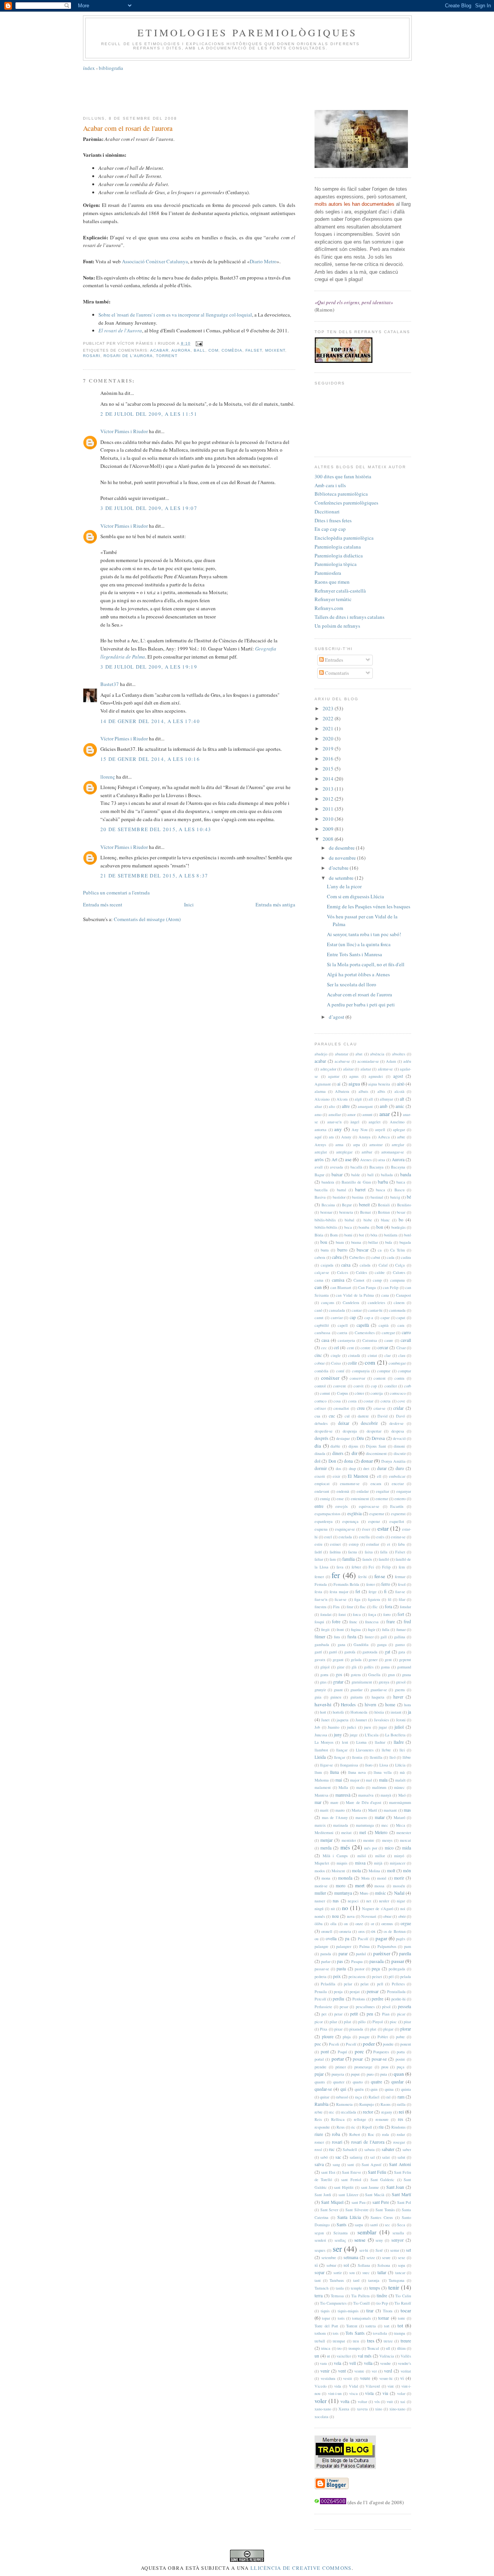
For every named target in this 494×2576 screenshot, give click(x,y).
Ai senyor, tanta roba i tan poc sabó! (364, 934)
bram (340, 1242)
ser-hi (364, 2250)
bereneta (346, 1212)
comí (340, 1371)
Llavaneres (365, 1750)
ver (374, 2371)
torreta (371, 2326)
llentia (357, 1757)
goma (385, 1667)
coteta (386, 1401)
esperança (350, 1521)
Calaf (383, 1265)
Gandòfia (361, 1645)
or (372, 1924)
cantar (357, 1310)
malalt (400, 1780)
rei (401, 2112)
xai (403, 2402)
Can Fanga (367, 1287)
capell (343, 1325)
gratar (338, 1682)
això (401, 1084)
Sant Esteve (352, 2172)
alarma (320, 1091)
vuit (390, 2402)
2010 (329, 819)
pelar (348, 1984)
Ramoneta (344, 2104)
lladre (399, 1742)
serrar (395, 2250)
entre (319, 1506)
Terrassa (337, 2296)
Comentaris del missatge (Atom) (147, 919)
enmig (325, 1499)
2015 (329, 769)
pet (324, 2014)
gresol (401, 1682)
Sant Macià (375, 2195)
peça (376, 1969)
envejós (342, 1506)
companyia (361, 1371)
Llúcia (400, 1765)
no (345, 1908)
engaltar (382, 1491)
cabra (337, 1257)
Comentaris (336, 673)
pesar (344, 2007)
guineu (336, 1697)
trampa (400, 2333)
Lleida (320, 1757)
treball (320, 2341)
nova (351, 1916)
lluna (334, 1772)
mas (407, 1810)
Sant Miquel (332, 2202)
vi (402, 2378)
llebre (386, 1750)
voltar (362, 2402)
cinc (318, 1355)
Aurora (181, 350)
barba (383, 1182)
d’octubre (339, 868)
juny (338, 1735)
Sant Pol (404, 2202)
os (373, 1931)
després (321, 1438)
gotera (356, 1675)
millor (380, 1856)
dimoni (399, 1446)
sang (336, 2164)
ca (380, 1250)
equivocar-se (369, 1506)
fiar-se (400, 1592)
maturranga (365, 1825)
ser (337, 2249)
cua (317, 1416)
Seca (401, 2225)
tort (387, 2326)
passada (376, 1961)
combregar (397, 1363)
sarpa (359, 2225)
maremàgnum (400, 1802)
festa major (339, 1592)
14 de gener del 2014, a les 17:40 (150, 721)
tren (356, 2341)
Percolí (320, 1999)
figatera (374, 1599)
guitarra (357, 1697)
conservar (357, 1378)
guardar (356, 1690)
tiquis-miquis (348, 2311)
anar (385, 1114)
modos (320, 1871)
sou (352, 2273)
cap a (369, 1318)
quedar (398, 2082)
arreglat (321, 1152)
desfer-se (397, 1423)
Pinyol (378, 2022)
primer (341, 2067)
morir (399, 1878)
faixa (369, 1552)
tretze (388, 2341)
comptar (404, 1371)
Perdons (359, 1999)
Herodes (348, 1705)
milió (362, 1856)
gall (384, 1637)
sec (387, 2225)
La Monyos (324, 1742)
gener (373, 1660)
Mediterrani (324, 1832)
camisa (338, 1280)
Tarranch (321, 2288)
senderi (320, 2240)
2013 (329, 789)
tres (371, 2341)
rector (368, 2112)
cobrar (320, 1363)
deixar (344, 1423)
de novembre (343, 858)
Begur (347, 1205)
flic (375, 1607)
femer (319, 1577)
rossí (318, 2149)
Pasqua (357, 1961)
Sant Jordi (323, 2195)
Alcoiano (322, 1099)
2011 (329, 809)
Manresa (321, 1795)
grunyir (320, 1690)
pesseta (404, 2006)
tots (336, 2333)
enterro (400, 1499)
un (317, 2356)
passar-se (322, 1969)
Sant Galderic (382, 2180)
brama (356, 1242)
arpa (357, 1145)
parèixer (382, 1953)
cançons (328, 1302)
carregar (388, 1333)
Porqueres (381, 2052)
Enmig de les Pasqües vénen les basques (369, 906)
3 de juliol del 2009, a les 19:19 (149, 667)
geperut (405, 1660)
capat (401, 1318)
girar (341, 1667)
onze (359, 1924)
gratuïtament (362, 1682)
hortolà (338, 1712)
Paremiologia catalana (338, 547)
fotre (336, 1622)
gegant (338, 1660)
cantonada (397, 1310)
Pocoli (334, 2044)
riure (319, 2134)
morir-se (321, 1886)
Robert (355, 2134)
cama (319, 1280)
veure (365, 2378)
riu (381, 2127)
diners (338, 1453)
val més (365, 2356)
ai (339, 1084)
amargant (365, 1106)
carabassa (322, 1333)
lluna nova (357, 1772)
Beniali (384, 1205)
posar (358, 2059)
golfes (369, 1667)
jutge (354, 1735)
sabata (370, 2149)
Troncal (373, 2348)
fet (358, 1591)
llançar (342, 1750)
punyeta (338, 2074)
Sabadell (350, 2149)
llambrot (321, 1750)
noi (403, 1909)
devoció (399, 1438)
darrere (363, 1416)
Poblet (383, 2037)
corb (408, 1386)
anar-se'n (334, 1122)
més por (370, 1848)
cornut (325, 1393)
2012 (329, 799)
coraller (391, 1386)
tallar (382, 2272)
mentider (349, 1840)
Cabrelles (357, 1257)
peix (337, 1976)
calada (365, 1265)
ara (331, 1137)
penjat (355, 1992)
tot (400, 2325)
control (320, 1386)
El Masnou (358, 1476)
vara (323, 2363)
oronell (327, 1931)
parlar (326, 1961)
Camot (359, 1280)
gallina (400, 1637)
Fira (336, 1607)
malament (323, 1787)
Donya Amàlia (393, 1461)
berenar (326, 1212)
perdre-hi (398, 1999)
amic (400, 1106)
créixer (320, 1408)
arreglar (398, 1145)
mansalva (366, 1795)
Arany (346, 1137)
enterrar (382, 1499)
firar (350, 1607)
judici (352, 1727)
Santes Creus (382, 2217)
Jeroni (401, 1720)
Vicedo (321, 2386)
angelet (375, 1122)
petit (354, 2014)
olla (333, 1924)
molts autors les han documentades (354, 204)
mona (326, 1878)
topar (326, 2318)
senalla (398, 2233)
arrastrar (376, 1145)
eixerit (320, 1476)
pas (340, 1961)
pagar (381, 1938)
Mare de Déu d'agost (364, 1802)
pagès (401, 1939)
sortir (338, 2273)
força (372, 1614)
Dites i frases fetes (333, 520)
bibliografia (111, 68)
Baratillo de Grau (356, 1182)
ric (353, 2127)
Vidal (354, 2386)
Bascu (399, 1190)
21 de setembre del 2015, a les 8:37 (154, 876)
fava (340, 1567)
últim (401, 2348)
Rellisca (338, 2119)
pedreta (321, 1976)
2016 (329, 759)
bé (409, 1197)
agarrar (334, 1076)
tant (318, 2280)
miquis (342, 1863)
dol (317, 1461)
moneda (345, 1878)
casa (325, 1340)
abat (359, 1054)
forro (387, 1614)
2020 (329, 738)
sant (351, 2164)
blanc (385, 1220)
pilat (348, 2022)
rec (332, 2112)
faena (353, 1552)
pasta (341, 1969)
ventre (359, 2371)
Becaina (328, 1205)
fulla (386, 1629)
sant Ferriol (351, 2180)
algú (358, 1099)
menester (404, 1832)
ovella (331, 1938)
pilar (333, 2022)
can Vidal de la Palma (355, 1295)
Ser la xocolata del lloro (352, 984)
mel (363, 1832)
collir (352, 1363)
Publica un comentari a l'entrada (116, 893)
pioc (393, 2022)
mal (369, 1780)
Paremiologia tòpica (336, 564)
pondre (388, 2044)
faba (401, 1544)
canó (318, 1310)
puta (384, 2074)
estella (364, 1537)
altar (318, 1106)
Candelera (351, 1302)
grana (407, 1675)
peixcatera (357, 1976)
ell (379, 1476)
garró (333, 1652)
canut (319, 1318)
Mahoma (322, 1780)
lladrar (380, 1742)
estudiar (373, 1544)
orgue (406, 1923)
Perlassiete (323, 2007)
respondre (322, 2127)
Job (317, 1727)
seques (320, 2250)
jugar (383, 1727)
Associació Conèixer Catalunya (155, 261)
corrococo (398, 1393)
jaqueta (343, 1720)
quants (320, 2082)
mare (334, 1802)
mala (383, 1780)
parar (343, 1954)
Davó (400, 1416)
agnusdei (376, 1076)
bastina (358, 1197)
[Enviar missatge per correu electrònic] (198, 343)
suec (366, 2273)
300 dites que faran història (343, 476)
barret (360, 1190)
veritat (406, 2371)
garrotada (370, 1652)
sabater (388, 2149)
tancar (400, 2273)
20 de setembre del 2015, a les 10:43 (156, 829)
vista (369, 2393)
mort (360, 1885)
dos (338, 1468)
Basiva (320, 1197)
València (387, 2356)
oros (361, 1931)
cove (401, 1401)
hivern (370, 1705)
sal (372, 2157)
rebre (319, 2112)
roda (386, 2134)
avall (319, 1167)
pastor (360, 1969)
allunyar (386, 1099)
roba (336, 2134)
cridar (398, 1408)
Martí (373, 1810)
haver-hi (323, 1704)
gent (388, 1660)
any (338, 1129)
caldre (380, 1272)
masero (361, 1817)
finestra (321, 1607)
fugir (371, 1629)
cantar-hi (375, 1310)
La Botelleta (395, 1735)
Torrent (167, 356)
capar (385, 1318)
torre (402, 2318)
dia (318, 1446)
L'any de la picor (344, 886)
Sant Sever (329, 2210)
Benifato (404, 1205)
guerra (400, 1690)
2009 (329, 829)
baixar (337, 1175)
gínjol (325, 1667)
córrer (359, 1393)
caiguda (327, 1265)
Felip (386, 1567)
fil (390, 1599)
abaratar (342, 1054)
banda (406, 1175)
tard (356, 2280)
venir (325, 2371)
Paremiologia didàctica (339, 556)
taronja (374, 2280)
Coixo (336, 1363)
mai (339, 1780)
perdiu (338, 1999)
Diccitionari (327, 511)
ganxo (400, 1645)
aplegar (399, 1130)
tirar (370, 2311)
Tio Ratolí (403, 2303)
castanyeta (346, 1340)
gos (339, 1674)
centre (365, 1348)
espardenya (324, 1521)
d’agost (337, 1017)
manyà (386, 1795)
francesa (372, 1622)
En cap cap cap (330, 529)
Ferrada (321, 1584)
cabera (320, 1257)
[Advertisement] (247, 90)
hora (408, 1705)
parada (326, 1954)
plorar (406, 2029)
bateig (395, 1197)
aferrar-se (385, 1069)
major (355, 1780)
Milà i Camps (335, 1856)
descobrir (369, 1423)
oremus (387, 1924)
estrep (354, 1544)
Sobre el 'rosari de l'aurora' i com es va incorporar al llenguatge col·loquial (175, 315)
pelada (406, 1976)
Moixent (275, 350)
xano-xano (323, 2409)
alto (332, 1106)
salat (386, 2157)
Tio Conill (361, 2303)
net (369, 1901)
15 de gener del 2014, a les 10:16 (150, 759)
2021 (329, 728)
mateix (320, 1825)
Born (334, 1235)
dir (354, 1453)
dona (348, 1461)
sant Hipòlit (344, 2187)
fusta (352, 1637)
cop (374, 1386)
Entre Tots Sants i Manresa (354, 954)
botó (408, 1235)
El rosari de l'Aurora (120, 330)
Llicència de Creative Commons (301, 2568)
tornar (384, 2318)
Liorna (361, 1742)
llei (402, 1750)
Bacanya (376, 1167)
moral (382, 1878)
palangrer (344, 1946)
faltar (319, 1559)
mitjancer (398, 1863)
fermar (400, 1577)
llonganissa (349, 1765)
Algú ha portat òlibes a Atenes (358, 974)
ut (328, 2356)
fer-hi (362, 1577)
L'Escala (372, 1735)
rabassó (342, 2097)
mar (318, 1802)
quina (389, 2089)
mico (389, 1848)
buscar (363, 1250)
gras (323, 1682)
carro (406, 1332)
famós (367, 1559)
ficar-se (341, 1599)
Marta (356, 1810)
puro (370, 2074)
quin (374, 2089)
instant (396, 1712)
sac (338, 2157)
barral (342, 1190)
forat (342, 1614)
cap (353, 1317)
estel (328, 1537)
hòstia (379, 1712)
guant (338, 1690)
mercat (405, 1840)
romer (319, 2142)
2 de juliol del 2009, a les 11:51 (149, 414)
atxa (382, 1160)
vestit (348, 2378)
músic (381, 1893)
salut (401, 2157)
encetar (398, 1484)
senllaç (340, 2240)
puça (401, 2067)
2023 (329, 708)
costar (368, 1401)
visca (354, 2393)
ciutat (372, 1355)
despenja (350, 1431)
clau (402, 1355)
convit (359, 1386)
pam (408, 1946)
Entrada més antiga (275, 904)
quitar (325, 2097)
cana (385, 1295)
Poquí (342, 2052)
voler (321, 2401)
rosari (92, 356)
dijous (353, 1446)
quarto (358, 2082)
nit (333, 1909)
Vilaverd (373, 2386)
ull (388, 2348)
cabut (376, 1257)
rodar (401, 2134)
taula (340, 2288)
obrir (402, 1916)
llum (318, 1772)
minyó (399, 1856)
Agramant (323, 1084)
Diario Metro (263, 261)
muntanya (343, 1893)
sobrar (331, 2265)
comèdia (232, 350)
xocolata (321, 2417)
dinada (320, 1453)
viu (385, 2393)
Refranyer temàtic (333, 599)
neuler (384, 1901)
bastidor (339, 1197)
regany (387, 2112)
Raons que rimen (332, 582)
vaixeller (344, 2356)
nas (336, 1901)
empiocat (322, 1484)
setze (371, 2258)
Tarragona (397, 2280)
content (380, 1378)
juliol (399, 1727)
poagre (364, 2037)
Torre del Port (326, 2326)
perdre (377, 1999)
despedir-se (324, 1431)
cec (324, 1348)
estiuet (335, 1544)
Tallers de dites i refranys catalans (349, 617)
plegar (388, 2029)
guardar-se (379, 1690)
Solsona (384, 2265)
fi (385, 1591)
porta (401, 2052)
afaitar (348, 1069)
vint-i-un (335, 2393)
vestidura (328, 2378)
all (371, 1099)
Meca (401, 1825)
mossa (379, 1886)
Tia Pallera (360, 2296)
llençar (339, 1757)
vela (338, 2363)
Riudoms (398, 2127)
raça (359, 2097)
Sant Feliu (377, 2172)
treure (406, 2341)
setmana (351, 2257)
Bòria (319, 1235)
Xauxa (344, 2409)
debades (321, 1423)
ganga (382, 1645)
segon (319, 2233)
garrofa (350, 1652)
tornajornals (361, 2318)
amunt (367, 1114)
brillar (373, 1242)
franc (353, 1622)
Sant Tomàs (385, 2210)
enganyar (404, 1491)
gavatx (320, 1660)
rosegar (399, 2142)
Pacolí (363, 1939)
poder (369, 2044)
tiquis (325, 2311)
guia (318, 1697)
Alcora (342, 1099)
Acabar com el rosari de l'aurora (128, 128)
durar (382, 1468)
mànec (399, 1787)
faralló (384, 1559)
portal (319, 2059)
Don (332, 1461)
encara (376, 1484)
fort (401, 1614)
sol (346, 2265)
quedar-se (323, 2089)
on (346, 1924)
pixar (338, 2029)
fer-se (380, 1576)
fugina (356, 1629)
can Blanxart (341, 1287)
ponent (406, 2044)
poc (318, 2044)
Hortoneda (359, 1712)
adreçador (328, 1069)
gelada (356, 1660)
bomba (364, 1227)
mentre (369, 1840)
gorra (324, 1675)
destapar (343, 1438)
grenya (384, 1682)
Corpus (343, 1393)
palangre (321, 1946)
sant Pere (381, 2202)
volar (401, 2393)
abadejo (321, 1054)
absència (377, 1054)
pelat (365, 1984)
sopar (320, 2272)
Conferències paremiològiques (346, 503)
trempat (339, 2341)
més (345, 1847)
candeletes (376, 1302)
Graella (374, 1675)
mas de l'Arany (335, 1817)
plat (373, 2029)
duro (400, 1468)
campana (398, 1280)
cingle (336, 1355)
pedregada (397, 1969)
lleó (392, 1757)
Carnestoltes (365, 1333)
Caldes (361, 1272)
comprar (384, 1371)
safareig (356, 2157)
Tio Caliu (403, 2296)
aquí (318, 1137)
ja (409, 1712)
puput (355, 2074)
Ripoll (367, 2127)
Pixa (324, 2029)
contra (399, 1378)
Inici (189, 904)
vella (368, 2363)
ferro (386, 1584)
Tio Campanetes (333, 2303)
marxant (390, 1810)
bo (401, 1220)
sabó (324, 2157)
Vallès (406, 2356)
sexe (402, 2258)
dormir (321, 1468)
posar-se (379, 2059)
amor (351, 1114)
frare (391, 1622)
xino (379, 2409)
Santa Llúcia (349, 2217)
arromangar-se (393, 1152)
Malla (343, 1787)
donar (367, 1461)
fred (407, 1622)
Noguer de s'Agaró (378, 1909)
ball (200, 350)
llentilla (376, 1757)
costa (352, 1401)
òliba (319, 1924)
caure (389, 1340)
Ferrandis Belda (346, 1584)
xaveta (362, 2409)
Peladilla (328, 1984)
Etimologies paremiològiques (247, 32)
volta (345, 2401)
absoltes (399, 1054)
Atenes (366, 1160)
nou (335, 1916)
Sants (342, 2225)
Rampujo (367, 2104)
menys (387, 1840)
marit (324, 1810)
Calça (400, 1265)
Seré (379, 2250)
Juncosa (321, 1735)
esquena (321, 1529)
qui (343, 2089)
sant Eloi (328, 2172)
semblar (367, 2232)
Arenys (320, 1145)
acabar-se (342, 1061)
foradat (326, 1614)
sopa (402, 2265)
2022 (329, 718)
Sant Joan (395, 2187)
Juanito (333, 1727)
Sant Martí (401, 2194)
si (316, 2265)
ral (388, 2097)
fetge (373, 1592)
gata (402, 1652)
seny (379, 2240)
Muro (364, 1893)
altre (346, 1106)
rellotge (360, 2119)
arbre (401, 1137)
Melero (381, 1832)
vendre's (404, 2363)
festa (318, 1592)
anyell (380, 1130)
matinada (341, 1825)
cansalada (337, 1310)
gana (342, 1645)
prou (385, 2067)
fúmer (320, 1637)
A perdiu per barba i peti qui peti (361, 1004)
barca (401, 1182)
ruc (332, 2149)
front (340, 1629)
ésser (366, 1529)
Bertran (384, 1212)
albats (363, 1091)
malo (360, 1787)
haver (398, 1697)
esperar (374, 1521)
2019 (329, 749)
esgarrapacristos (327, 1514)
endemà (343, 1491)
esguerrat (398, 1514)
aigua (354, 1084)
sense (360, 2240)
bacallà (356, 1167)
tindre (382, 2296)
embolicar (397, 1476)
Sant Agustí (371, 2164)
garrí (318, 1652)
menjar (327, 1840)
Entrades (333, 660)
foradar (405, 1607)
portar (338, 2059)
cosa (337, 1401)
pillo (362, 2022)
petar (338, 2014)
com (213, 350)
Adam (391, 1061)
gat (387, 1652)
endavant (322, 1491)
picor (319, 2022)
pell (380, 1984)
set (409, 2250)
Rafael (374, 2097)
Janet (325, 1720)
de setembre (342, 878)
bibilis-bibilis (325, 1220)
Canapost (403, 1295)
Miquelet (322, 1863)
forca (357, 1614)
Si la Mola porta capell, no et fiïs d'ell (366, 964)
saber (407, 2149)
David (382, 1416)
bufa (389, 1242)
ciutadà (354, 1355)
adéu (407, 1061)
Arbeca (384, 1137)
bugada (405, 1242)
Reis (318, 2119)
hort (323, 1712)
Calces (343, 1272)
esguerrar (377, 1514)
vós (377, 2402)
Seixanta (341, 2233)
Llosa (384, 1765)
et (389, 1544)
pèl (391, 1976)
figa (357, 1599)
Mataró (399, 1817)
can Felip (391, 1287)
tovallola (380, 2333)
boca (348, 1227)
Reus (341, 2127)
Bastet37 (110, 684)
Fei (371, 1567)
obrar (387, 1916)
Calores (399, 1272)
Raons (386, 2104)
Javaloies (381, 1720)
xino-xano (397, 2409)
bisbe (368, 1220)
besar (401, 1212)
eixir (336, 1476)
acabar (159, 350)
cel (336, 1347)
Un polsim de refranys (337, 626)
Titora (388, 2311)
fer (336, 1575)
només (320, 1916)
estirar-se (398, 1537)
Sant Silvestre (357, 2210)
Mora (365, 1878)
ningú (319, 1909)
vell (353, 2363)
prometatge (363, 2067)
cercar (383, 1347)
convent (339, 1386)
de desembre (342, 848)
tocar (406, 2310)
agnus (354, 1076)
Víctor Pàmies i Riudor (124, 431)
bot (361, 1235)
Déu (360, 1438)
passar (398, 1961)
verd (388, 2371)
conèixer (330, 1378)
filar (402, 1599)
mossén (399, 1886)
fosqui (319, 1622)
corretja (377, 1393)
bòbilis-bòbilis (326, 1227)
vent (342, 2371)
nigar (401, 1901)
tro (339, 2348)
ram (401, 2097)
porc (359, 2051)
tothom (320, 2333)
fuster (369, 1637)
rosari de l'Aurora (128, 356)
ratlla (401, 2104)
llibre (407, 1757)
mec (385, 1825)
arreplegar (344, 1152)
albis (381, 1091)
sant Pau (359, 2202)
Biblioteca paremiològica (341, 494)
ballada (387, 1175)
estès (380, 1537)
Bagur (319, 1175)
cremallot (341, 1408)
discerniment (376, 1453)
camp (377, 1280)
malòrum (379, 1787)
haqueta (378, 1697)
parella (405, 1954)
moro (341, 1886)
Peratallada (396, 1992)
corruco (321, 1401)
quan (399, 2074)
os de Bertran (395, 1931)
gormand (404, 1667)
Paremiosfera (328, 573)
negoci (353, 1901)
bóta (374, 1235)
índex (89, 68)
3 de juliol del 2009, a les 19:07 (149, 508)
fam (333, 1559)
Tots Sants (355, 2333)
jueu (367, 1727)
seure (386, 2258)
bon (380, 1227)
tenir (394, 2287)
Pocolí (351, 2044)
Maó (402, 1795)
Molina (374, 1871)
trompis (354, 2348)
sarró (374, 2225)
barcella (321, 1190)
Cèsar (401, 1348)
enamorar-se (350, 1484)
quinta (406, 2089)
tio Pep (382, 2303)
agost (398, 1076)
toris (341, 2318)
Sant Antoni (400, 2164)
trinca (326, 2348)
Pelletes (398, 1984)
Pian (386, 2014)
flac (363, 1607)
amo (318, 1114)
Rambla (321, 2104)
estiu (318, 1544)
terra (319, 2296)
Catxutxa (370, 1340)
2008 (329, 839)
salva (319, 2164)
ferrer (370, 1584)
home (390, 1705)
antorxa (321, 1130)
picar (401, 2014)
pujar (319, 2074)
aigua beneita (379, 1084)
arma (339, 1145)
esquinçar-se (345, 1529)
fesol (402, 1584)
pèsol (386, 2007)
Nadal (399, 1893)
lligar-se (327, 1765)
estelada (345, 1537)
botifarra (391, 1235)
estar (383, 1528)
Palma (365, 1946)
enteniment (360, 1499)
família (349, 1559)
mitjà (378, 1863)
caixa (346, 1265)
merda (326, 1848)
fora (388, 1606)
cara (401, 1325)
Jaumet (361, 1720)
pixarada (356, 2029)
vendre (386, 2363)
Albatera (342, 1091)
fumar (401, 1629)
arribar (367, 1152)
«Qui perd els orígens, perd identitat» (354, 302)
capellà (363, 1325)
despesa (398, 1431)
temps (375, 2288)
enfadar (363, 1491)
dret (366, 1468)
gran (391, 1675)
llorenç (108, 777)
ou (316, 1939)
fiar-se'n (321, 1599)
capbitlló (322, 1325)
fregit (325, 1629)
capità (384, 1325)
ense (340, 1499)
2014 (329, 779)
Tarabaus (337, 2280)
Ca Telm (398, 1250)
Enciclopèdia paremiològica (344, 538)
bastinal (377, 1197)
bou (324, 1242)
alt (402, 1099)
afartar (366, 1069)
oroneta (345, 1931)
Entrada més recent (103, 904)
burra (325, 1250)
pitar (407, 2022)
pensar (373, 1991)
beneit (364, 1205)
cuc (332, 1416)
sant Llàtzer (348, 2195)
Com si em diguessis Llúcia (355, 896)
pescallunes (365, 2007)
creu (361, 1408)
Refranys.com (329, 608)
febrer (356, 1567)
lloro (369, 1765)
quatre (376, 2082)
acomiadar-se (368, 1061)
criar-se (380, 1408)
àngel (355, 1122)
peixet (377, 1976)
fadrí (318, 1552)
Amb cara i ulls (330, 485)
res (401, 2119)
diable (335, 1446)
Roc (371, 2134)
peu (370, 2014)
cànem (399, 1302)
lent (345, 1742)
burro (342, 1250)
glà (354, 1667)
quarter (339, 2082)
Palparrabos (387, 1946)
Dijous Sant (376, 1446)
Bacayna (398, 1167)
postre (400, 2059)
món (407, 1871)
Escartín (397, 1506)
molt (391, 1871)
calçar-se (322, 1272)
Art (334, 1159)
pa (347, 1938)
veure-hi (386, 2378)
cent (350, 1348)
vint (391, 2386)
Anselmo (397, 1122)
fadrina (335, 1552)
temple (356, 2288)
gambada (322, 1645)
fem (402, 1567)
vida (338, 2386)
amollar (335, 1114)
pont (325, 2052)
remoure (382, 2119)
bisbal (349, 1220)
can (318, 1287)
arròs (319, 1159)
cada (391, 1257)
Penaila (321, 1992)
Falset (254, 350)
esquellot (397, 1521)
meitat (346, 1832)
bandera (328, 1182)
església (354, 1513)
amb (384, 1106)
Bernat (365, 1212)
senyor (398, 2240)
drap (352, 1468)
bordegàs (398, 1227)
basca (381, 1190)
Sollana (364, 2265)
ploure (328, 2037)
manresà (343, 1795)
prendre (321, 2067)
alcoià (399, 1091)
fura (337, 1637)
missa (360, 1863)
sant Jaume (370, 2187)
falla (384, 1552)
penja (338, 1992)
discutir (400, 1453)
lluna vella (383, 1772)
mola (356, 1871)
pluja (347, 2037)
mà (402, 1772)
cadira (406, 1257)
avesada (337, 1167)
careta (342, 1333)
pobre (400, 2037)
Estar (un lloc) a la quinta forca (359, 944)
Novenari (369, 1916)
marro (340, 1810)
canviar (337, 1318)
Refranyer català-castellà (340, 591)
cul (347, 1416)
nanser (320, 1901)
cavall (406, 1340)
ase (348, 1159)
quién (359, 2089)
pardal (361, 1954)
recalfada (349, 2112)
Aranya (365, 1137)
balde (356, 1175)
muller (320, 1893)
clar (387, 1355)
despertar (374, 1431)
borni (348, 1235)
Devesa (378, 1438)
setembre (329, 2258)
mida (407, 1848)
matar (380, 1817)
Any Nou (360, 1130)
